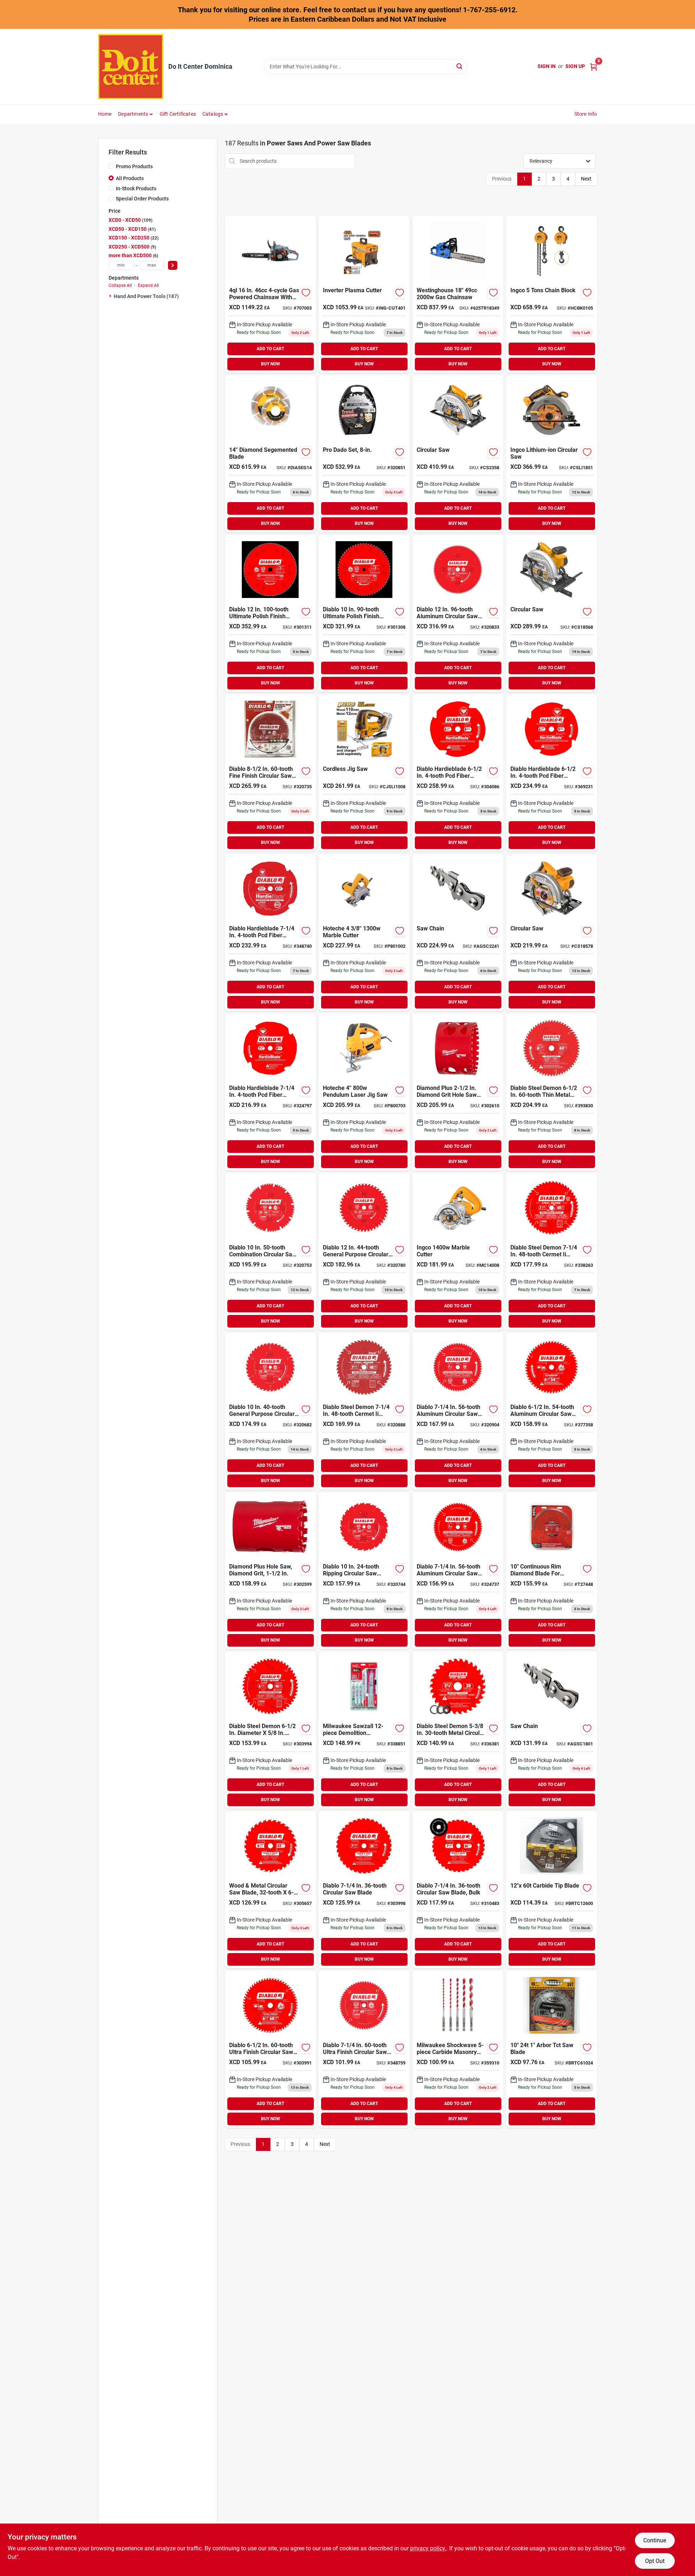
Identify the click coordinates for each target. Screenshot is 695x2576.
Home (105, 114)
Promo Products (134, 166)
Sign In (547, 66)
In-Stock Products (136, 188)
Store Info (586, 114)
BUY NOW (271, 364)
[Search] (460, 66)
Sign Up (575, 66)
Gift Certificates (178, 114)
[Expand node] (111, 296)
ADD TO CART (270, 349)
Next (586, 179)
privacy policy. (428, 2548)
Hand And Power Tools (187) (146, 296)
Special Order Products (142, 199)
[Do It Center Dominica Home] (131, 67)
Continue (655, 2540)
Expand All (148, 285)
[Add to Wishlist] (306, 293)
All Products (130, 178)
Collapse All (120, 285)
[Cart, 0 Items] (594, 66)
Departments (133, 114)
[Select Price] (173, 265)
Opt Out (655, 2561)
